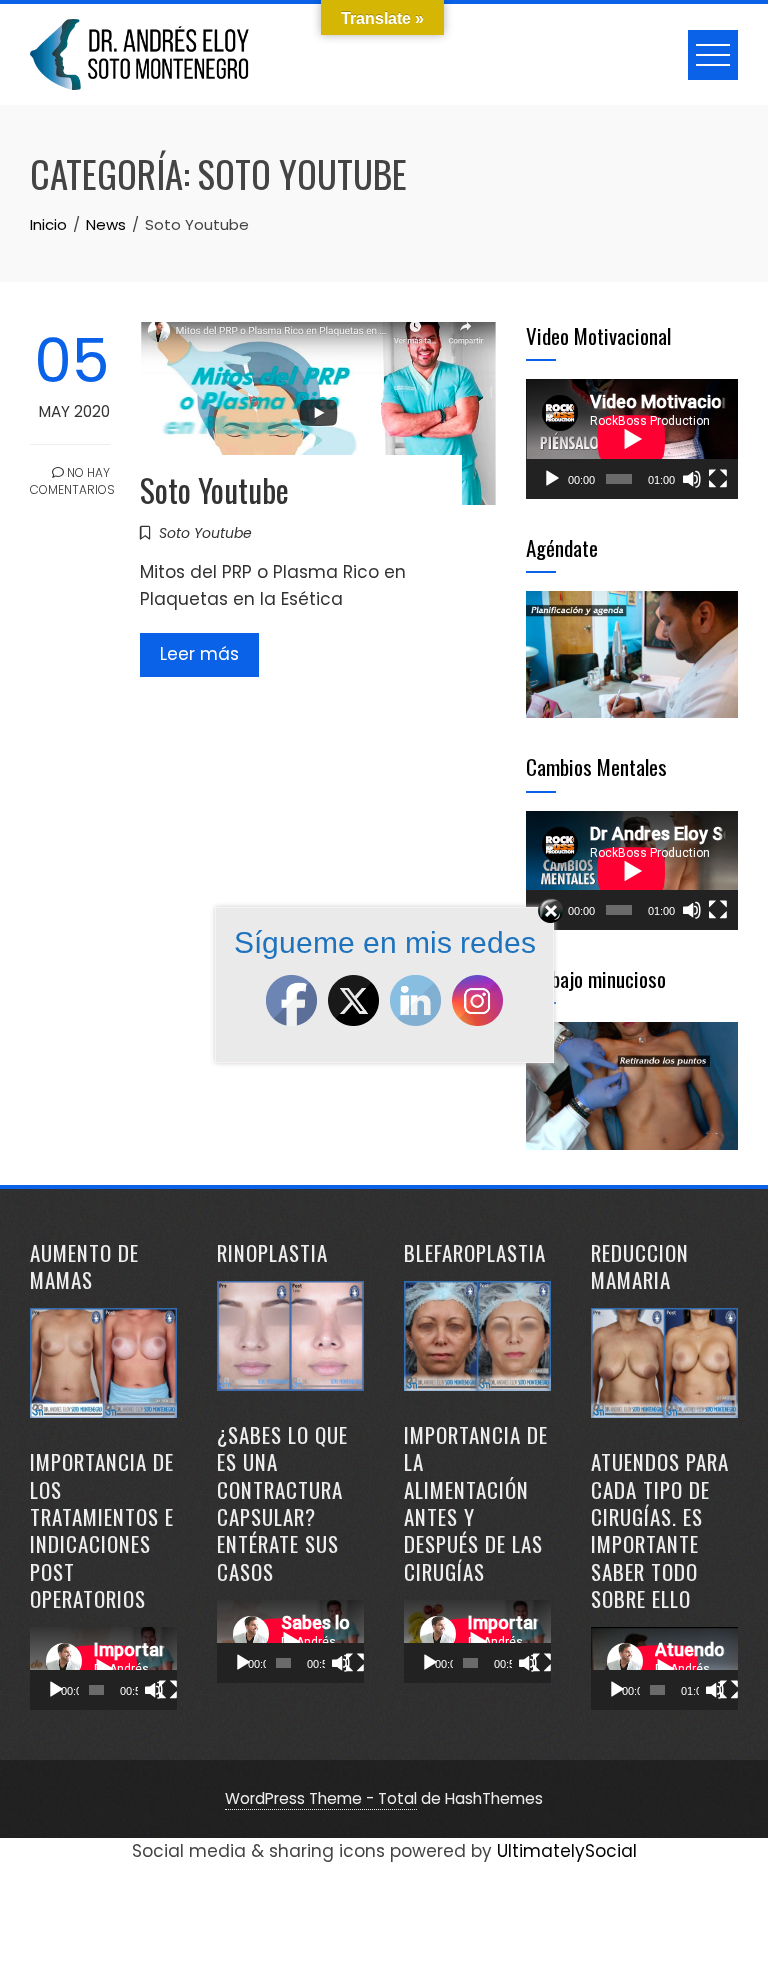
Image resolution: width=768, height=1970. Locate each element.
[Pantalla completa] (718, 479)
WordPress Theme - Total (321, 1798)
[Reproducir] (552, 479)
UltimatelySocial (567, 1851)
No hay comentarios (70, 481)
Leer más (199, 654)
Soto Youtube (214, 489)
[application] (632, 438)
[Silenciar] (692, 479)
